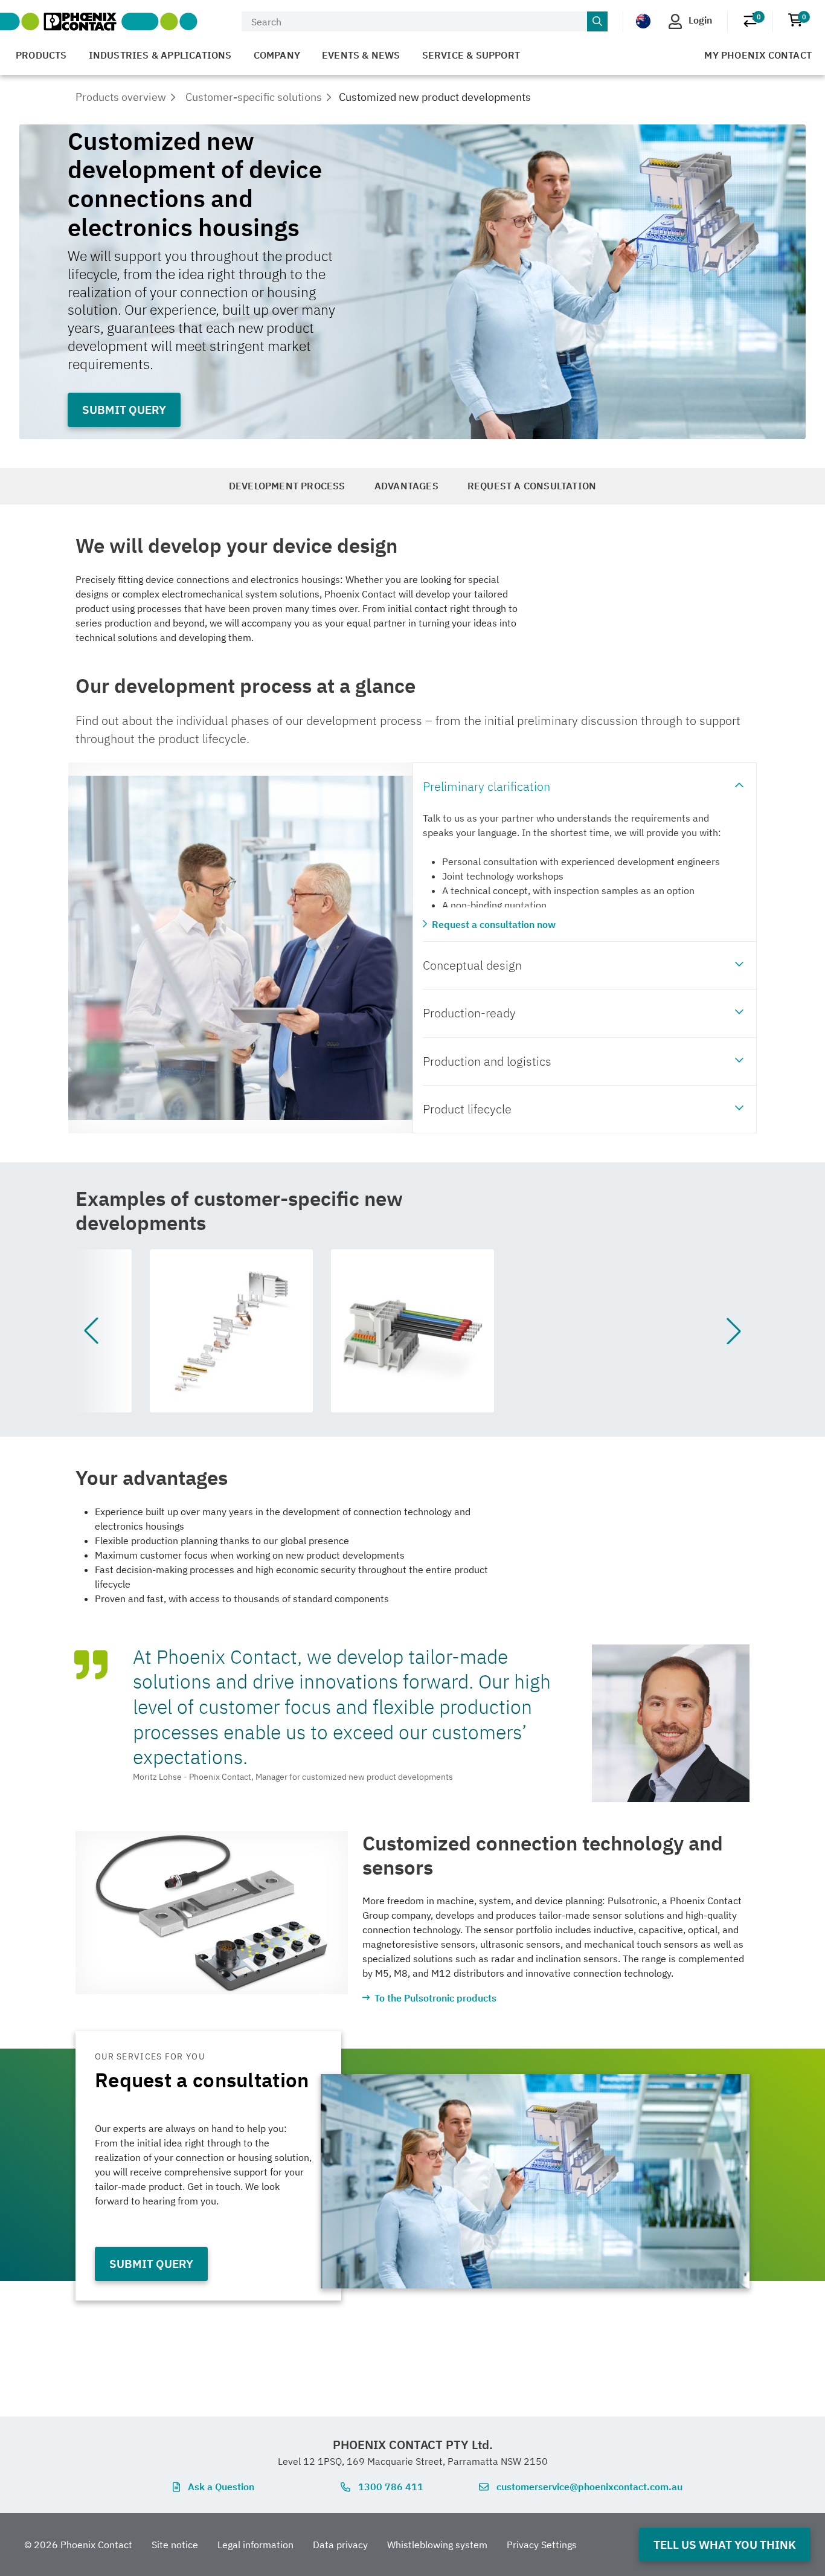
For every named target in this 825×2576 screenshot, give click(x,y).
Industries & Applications (160, 55)
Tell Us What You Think (725, 2544)
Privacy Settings (542, 2545)
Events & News (361, 55)
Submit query (124, 409)
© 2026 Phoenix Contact (78, 2545)
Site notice (175, 2545)
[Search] (597, 22)
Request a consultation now (494, 924)
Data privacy (340, 2545)
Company (277, 55)
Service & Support (471, 55)
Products (41, 55)
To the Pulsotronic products (435, 1998)
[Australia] (643, 21)
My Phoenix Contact (758, 55)
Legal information (255, 2545)
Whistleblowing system (437, 2545)
